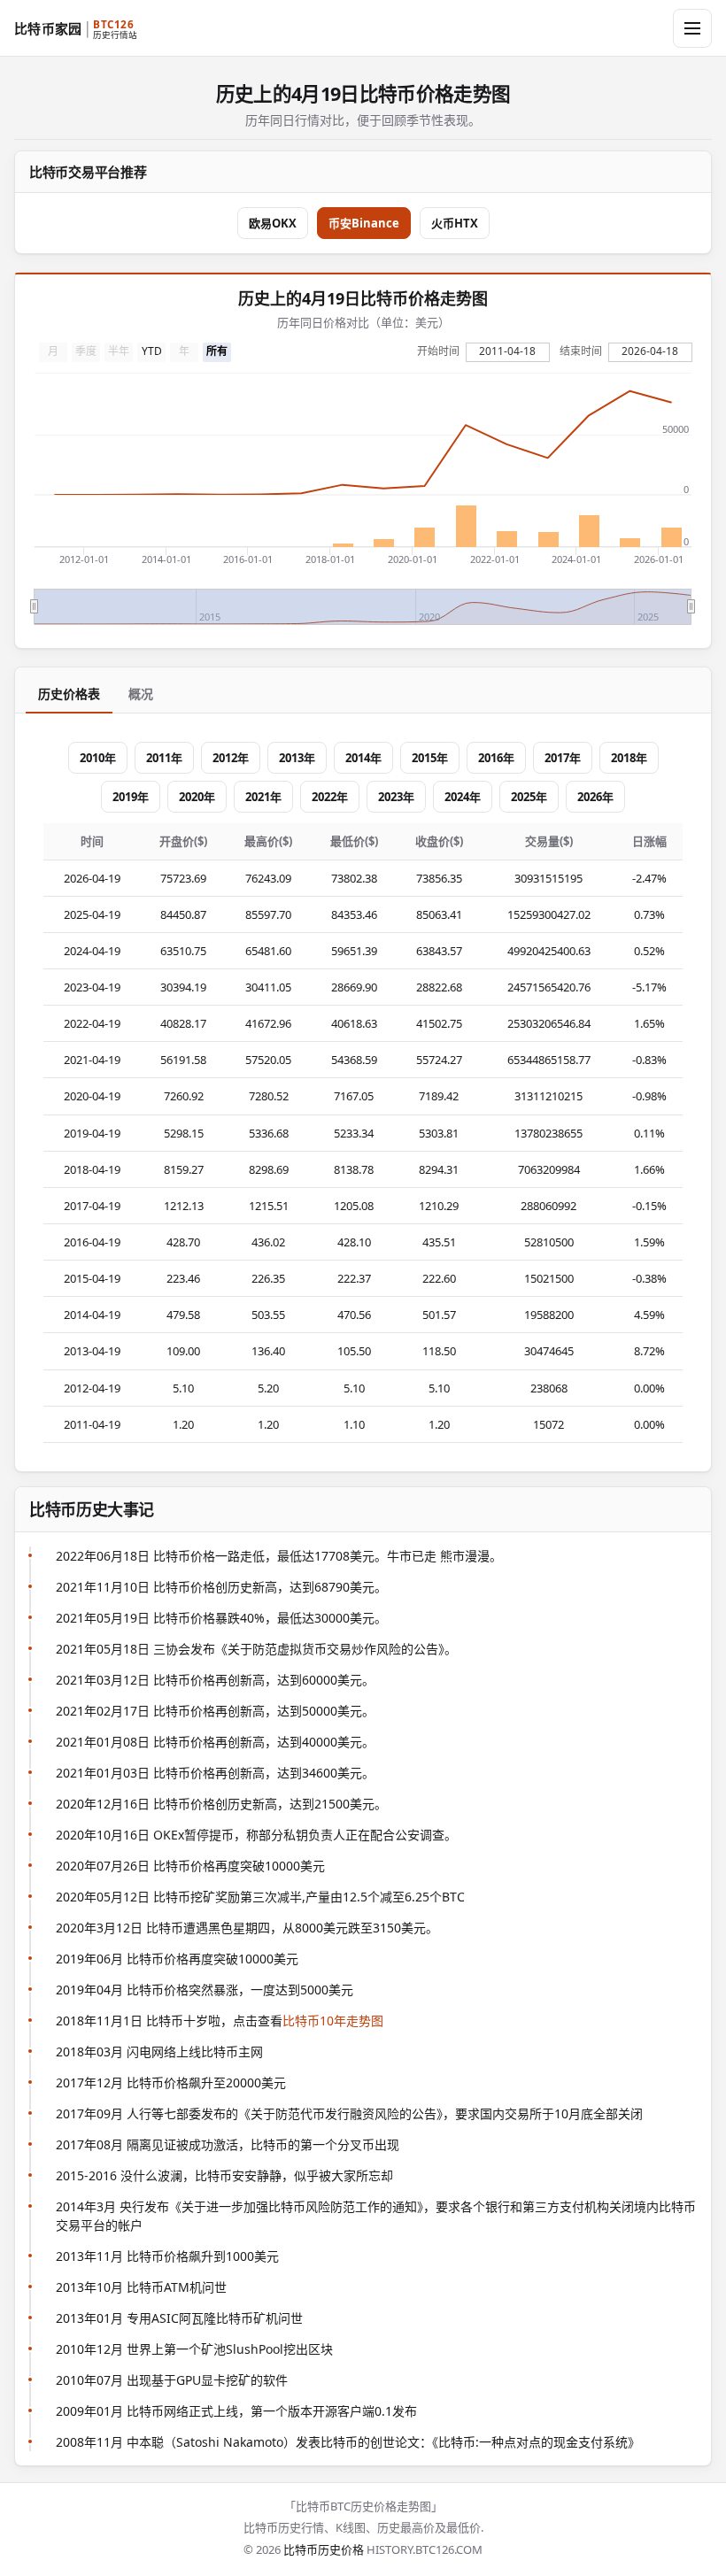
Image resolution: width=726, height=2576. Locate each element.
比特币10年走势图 (333, 2021)
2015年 (430, 758)
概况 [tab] (141, 694)
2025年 (529, 797)
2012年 (231, 758)
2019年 (131, 797)
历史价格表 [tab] (69, 694)
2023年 (396, 797)
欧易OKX (273, 223)
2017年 (563, 758)
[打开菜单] (692, 28)
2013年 (297, 758)
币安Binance (364, 223)
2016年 (496, 758)
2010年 (98, 758)
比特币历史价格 (324, 2549)
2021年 (263, 797)
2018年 (629, 758)
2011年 (164, 758)
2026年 (595, 797)
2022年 (330, 797)
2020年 (197, 797)
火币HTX (455, 223)
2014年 (363, 758)
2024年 (463, 797)
